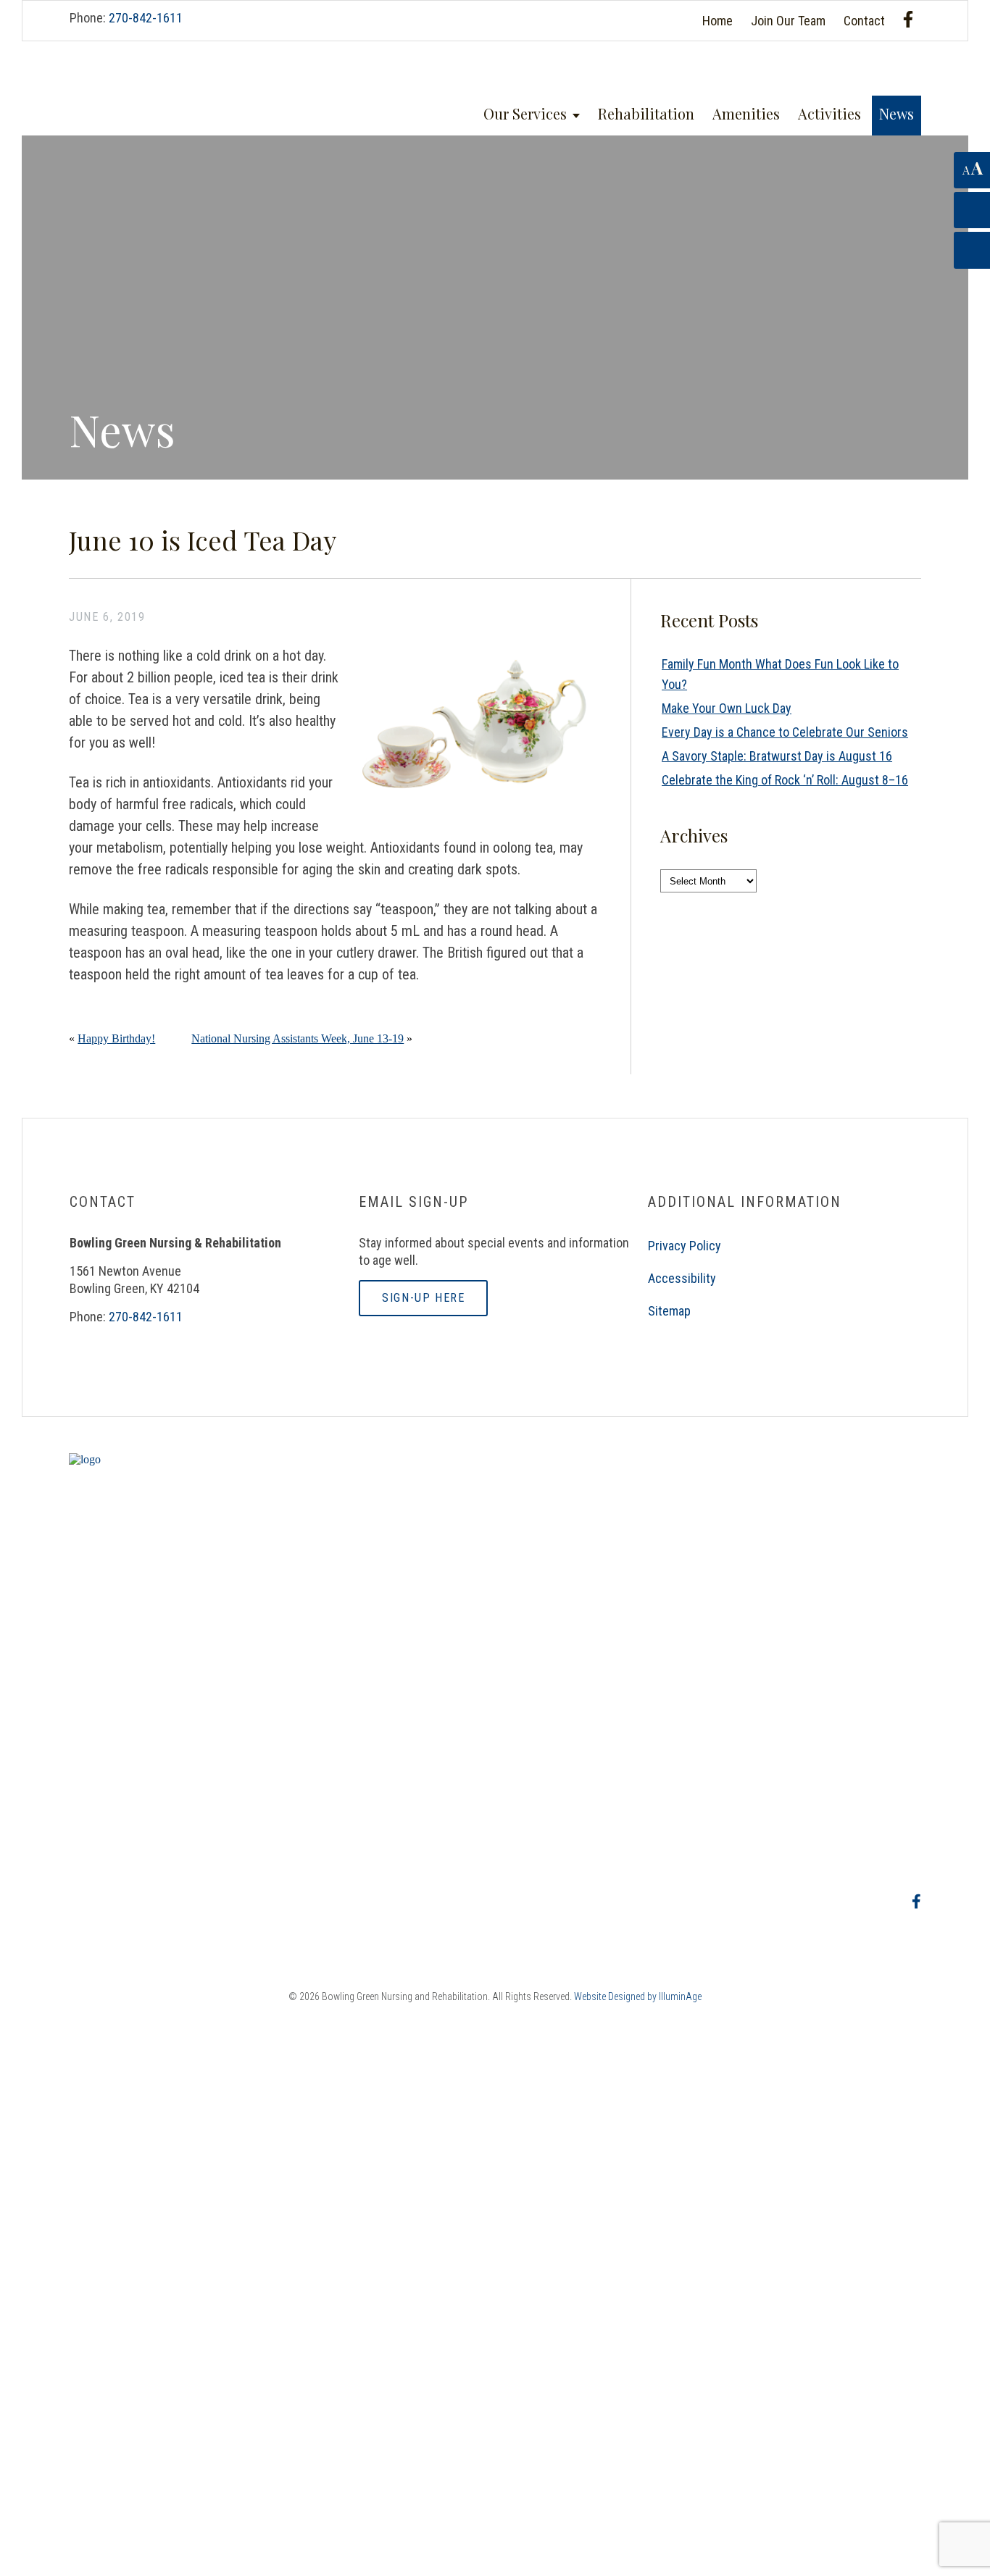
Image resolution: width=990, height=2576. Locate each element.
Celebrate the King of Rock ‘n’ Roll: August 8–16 (785, 780)
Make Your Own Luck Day (727, 708)
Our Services (525, 113)
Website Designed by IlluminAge (638, 1996)
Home (717, 21)
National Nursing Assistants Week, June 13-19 (298, 1038)
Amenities (746, 113)
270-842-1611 (146, 18)
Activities (829, 113)
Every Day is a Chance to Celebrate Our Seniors (785, 732)
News (897, 113)
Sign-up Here (423, 1298)
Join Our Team (788, 21)
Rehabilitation (646, 113)
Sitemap (669, 1311)
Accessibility (682, 1278)
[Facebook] (908, 19)
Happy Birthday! (116, 1038)
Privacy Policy (685, 1246)
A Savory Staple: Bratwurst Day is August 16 (777, 756)
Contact (864, 21)
